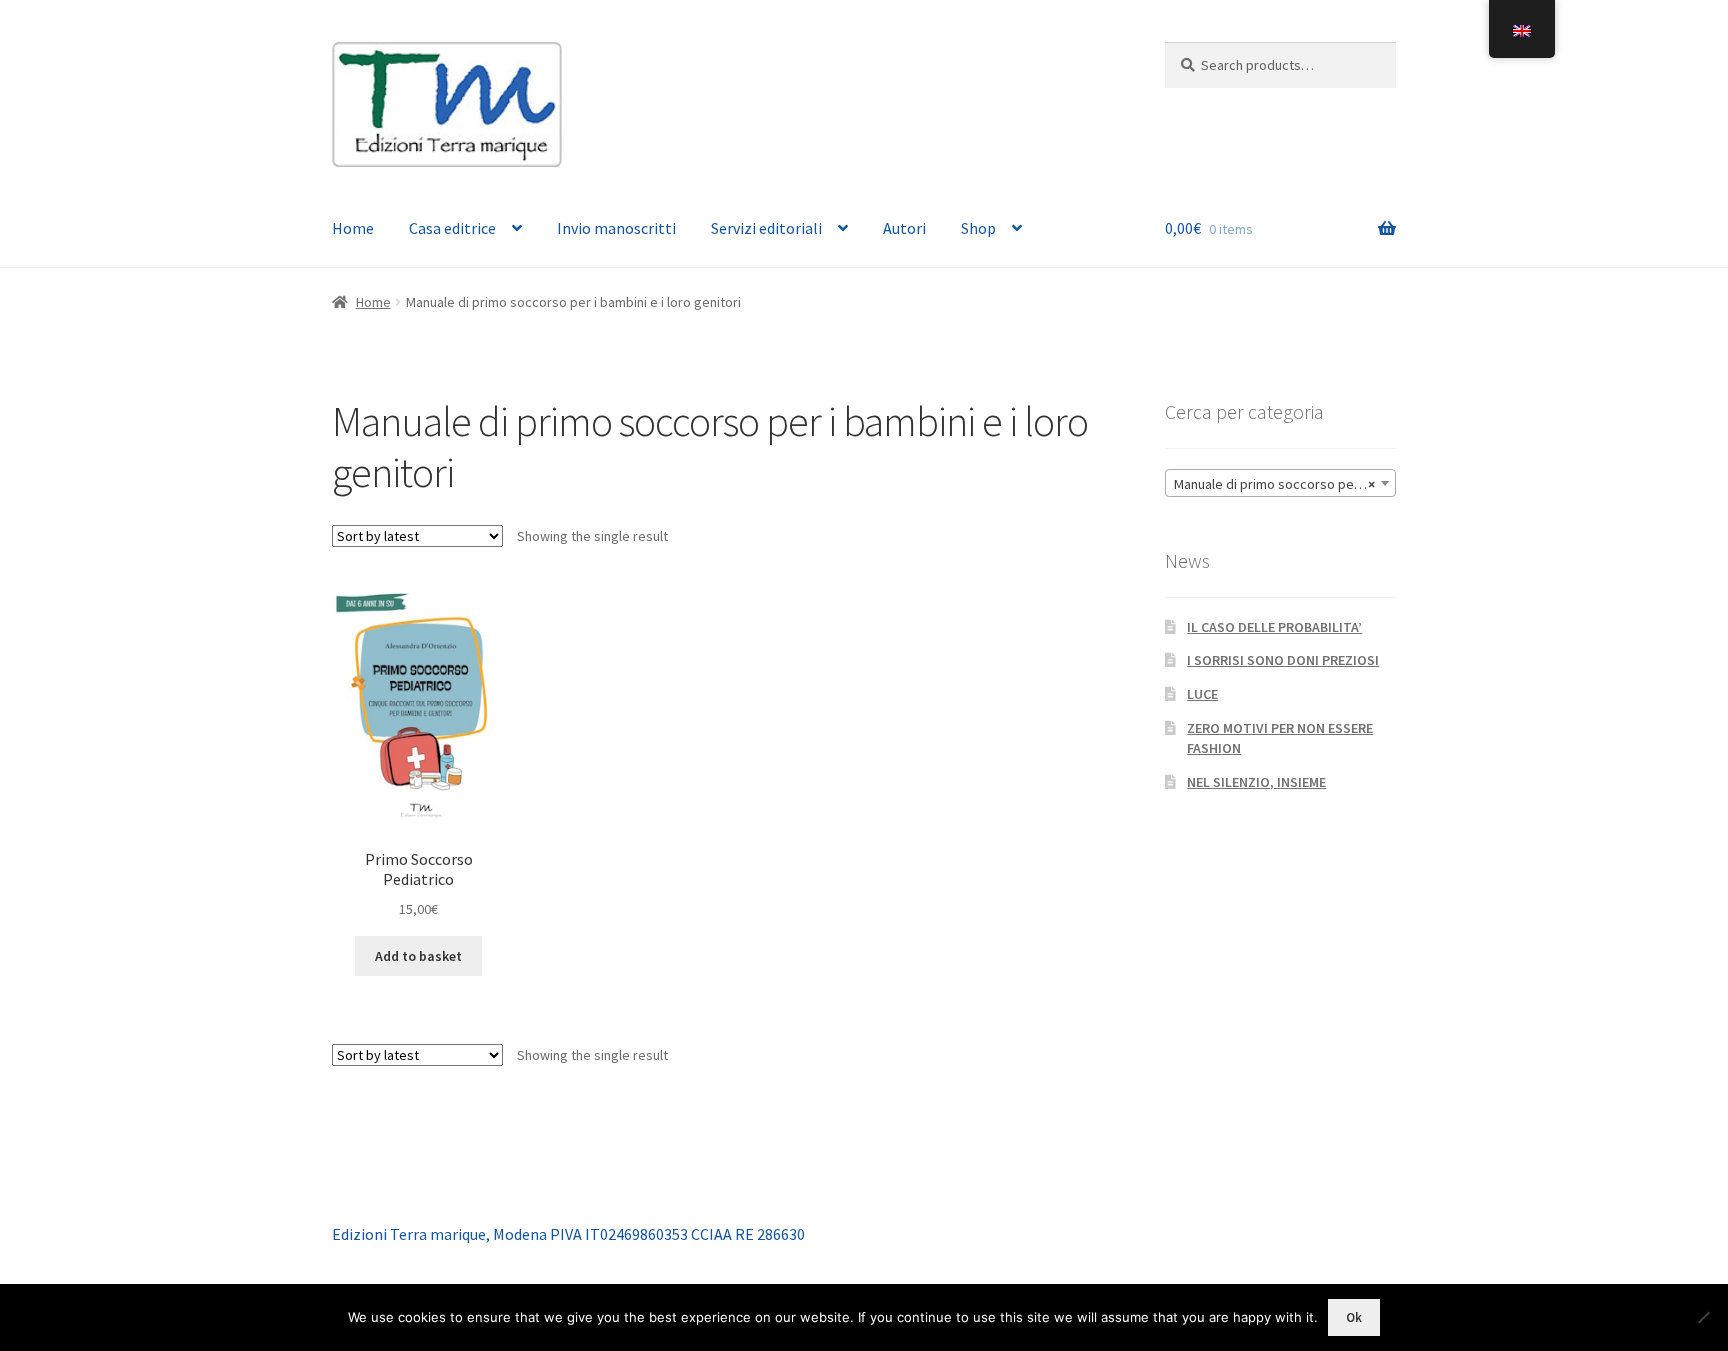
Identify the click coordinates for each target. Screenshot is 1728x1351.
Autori (904, 228)
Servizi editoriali (766, 228)
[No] (1703, 1317)
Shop (978, 228)
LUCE (1202, 694)
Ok (1354, 1317)
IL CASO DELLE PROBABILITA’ (1274, 627)
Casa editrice (452, 228)
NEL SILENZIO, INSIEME (1256, 782)
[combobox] (1280, 483)
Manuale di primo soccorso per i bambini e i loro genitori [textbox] (1284, 484)
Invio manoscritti (616, 228)
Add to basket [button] (418, 956)
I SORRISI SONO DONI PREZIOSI (1283, 660)
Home (353, 228)
